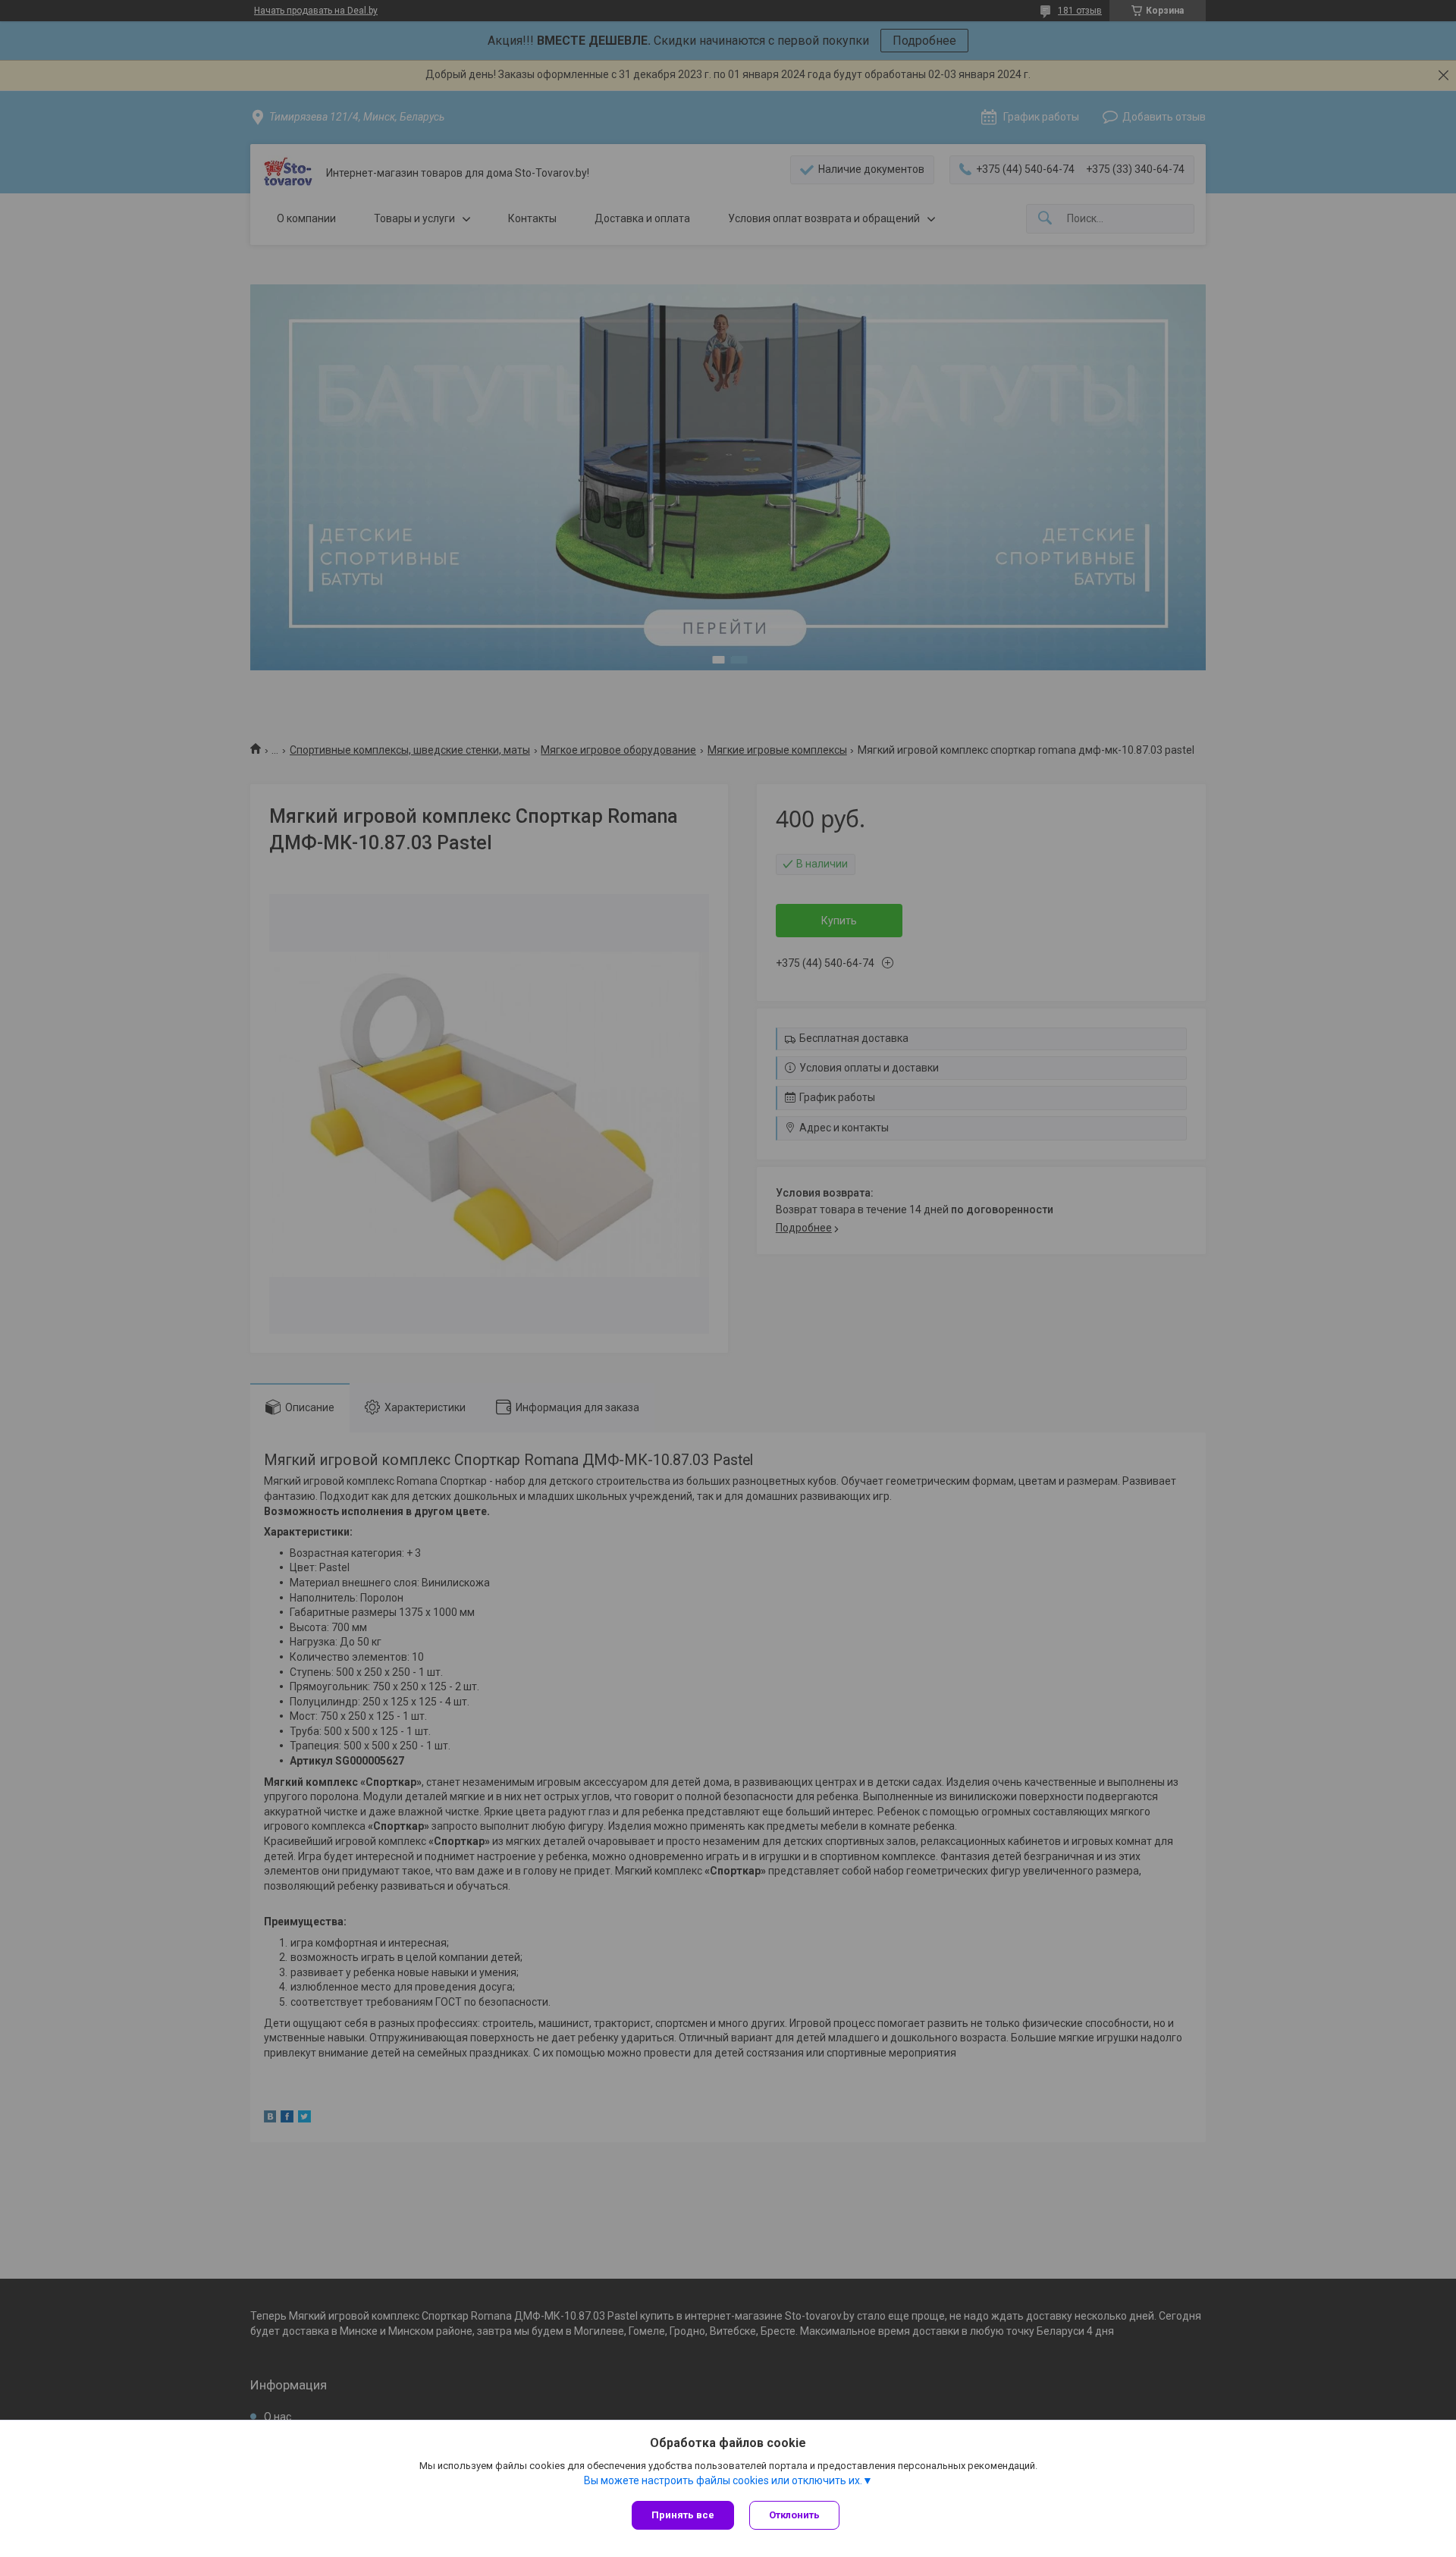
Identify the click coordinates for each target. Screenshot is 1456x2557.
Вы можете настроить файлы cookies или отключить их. (723, 2480)
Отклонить (794, 2515)
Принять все (683, 2515)
